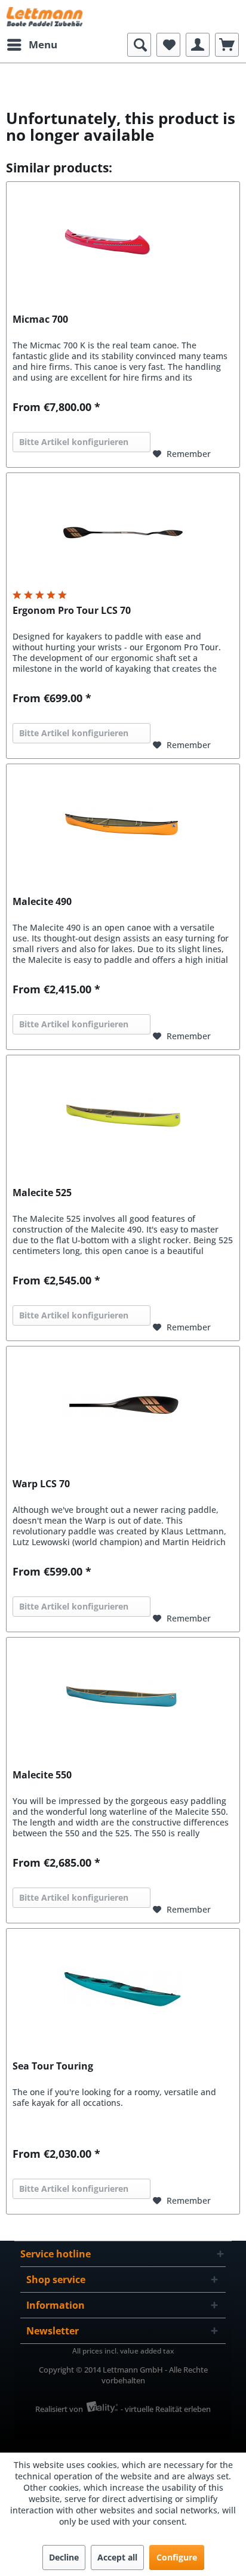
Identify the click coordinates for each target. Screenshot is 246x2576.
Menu (43, 44)
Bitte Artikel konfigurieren (74, 442)
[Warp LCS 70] (123, 1406)
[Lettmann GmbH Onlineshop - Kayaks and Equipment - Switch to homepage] (44, 16)
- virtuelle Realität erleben (166, 2409)
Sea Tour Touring (53, 2066)
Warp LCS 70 (41, 1484)
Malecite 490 (42, 902)
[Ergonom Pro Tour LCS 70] (123, 533)
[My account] (198, 45)
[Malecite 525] (123, 1115)
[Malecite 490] (123, 824)
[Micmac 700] (123, 242)
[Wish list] (168, 45)
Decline (64, 2557)
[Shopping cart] (227, 45)
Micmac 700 (40, 319)
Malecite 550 (42, 1775)
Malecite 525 (42, 1193)
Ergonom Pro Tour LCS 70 (72, 611)
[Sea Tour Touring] (123, 1988)
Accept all (117, 2557)
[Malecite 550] (123, 1697)
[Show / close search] (139, 45)
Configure (177, 2557)
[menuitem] (32, 45)
